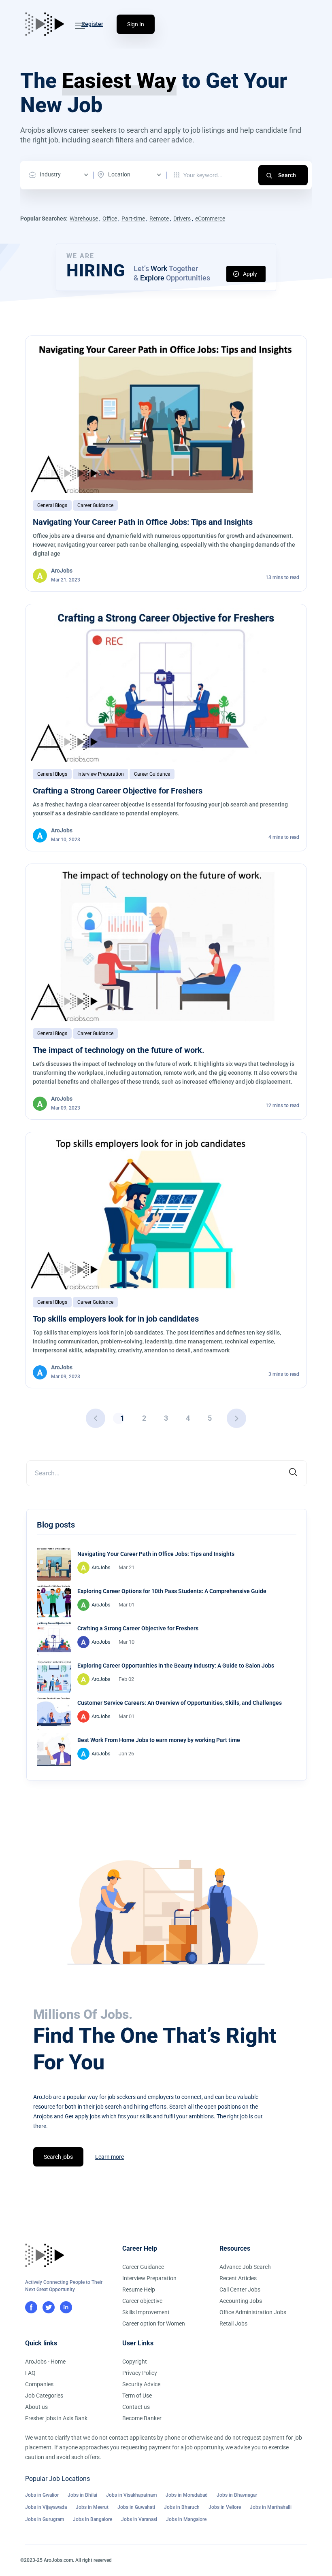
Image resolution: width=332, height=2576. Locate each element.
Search (287, 175)
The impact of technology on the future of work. (119, 1050)
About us (36, 2407)
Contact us (136, 2407)
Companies (39, 2384)
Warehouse (84, 219)
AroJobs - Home (45, 2362)
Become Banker (142, 2418)
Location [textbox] (119, 174)
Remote (159, 219)
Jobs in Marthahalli (271, 2507)
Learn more (110, 2157)
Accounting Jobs (241, 2301)
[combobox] (61, 175)
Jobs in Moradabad (187, 2495)
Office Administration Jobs (253, 2312)
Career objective (142, 2301)
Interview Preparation (101, 774)
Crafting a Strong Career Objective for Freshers (118, 791)
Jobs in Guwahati (136, 2507)
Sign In (136, 24)
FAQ (30, 2373)
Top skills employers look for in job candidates (116, 1319)
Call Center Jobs (240, 2290)
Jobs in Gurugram (45, 2519)
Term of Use (137, 2396)
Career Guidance (95, 505)
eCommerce (210, 219)
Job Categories (44, 2396)
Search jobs (58, 2157)
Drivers (182, 219)
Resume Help (139, 2290)
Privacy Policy (140, 2373)
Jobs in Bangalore (93, 2519)
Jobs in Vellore (225, 2507)
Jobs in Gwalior (42, 2495)
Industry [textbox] (50, 174)
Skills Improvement (146, 2312)
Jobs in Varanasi (139, 2519)
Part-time (133, 219)
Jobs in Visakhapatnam (131, 2495)
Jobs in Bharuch (182, 2507)
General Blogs (52, 505)
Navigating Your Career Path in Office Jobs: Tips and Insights (143, 522)
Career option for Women (154, 2323)
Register (92, 24)
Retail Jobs (233, 2323)
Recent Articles (238, 2278)
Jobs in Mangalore (186, 2519)
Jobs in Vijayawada (46, 2507)
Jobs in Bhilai (82, 2495)
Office (110, 219)
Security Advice (141, 2384)
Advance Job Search (245, 2267)
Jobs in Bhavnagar (237, 2495)
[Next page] (236, 1418)
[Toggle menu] (80, 26)
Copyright (135, 2362)
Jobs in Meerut (92, 2507)
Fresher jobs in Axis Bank (56, 2418)
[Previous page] (96, 1418)
